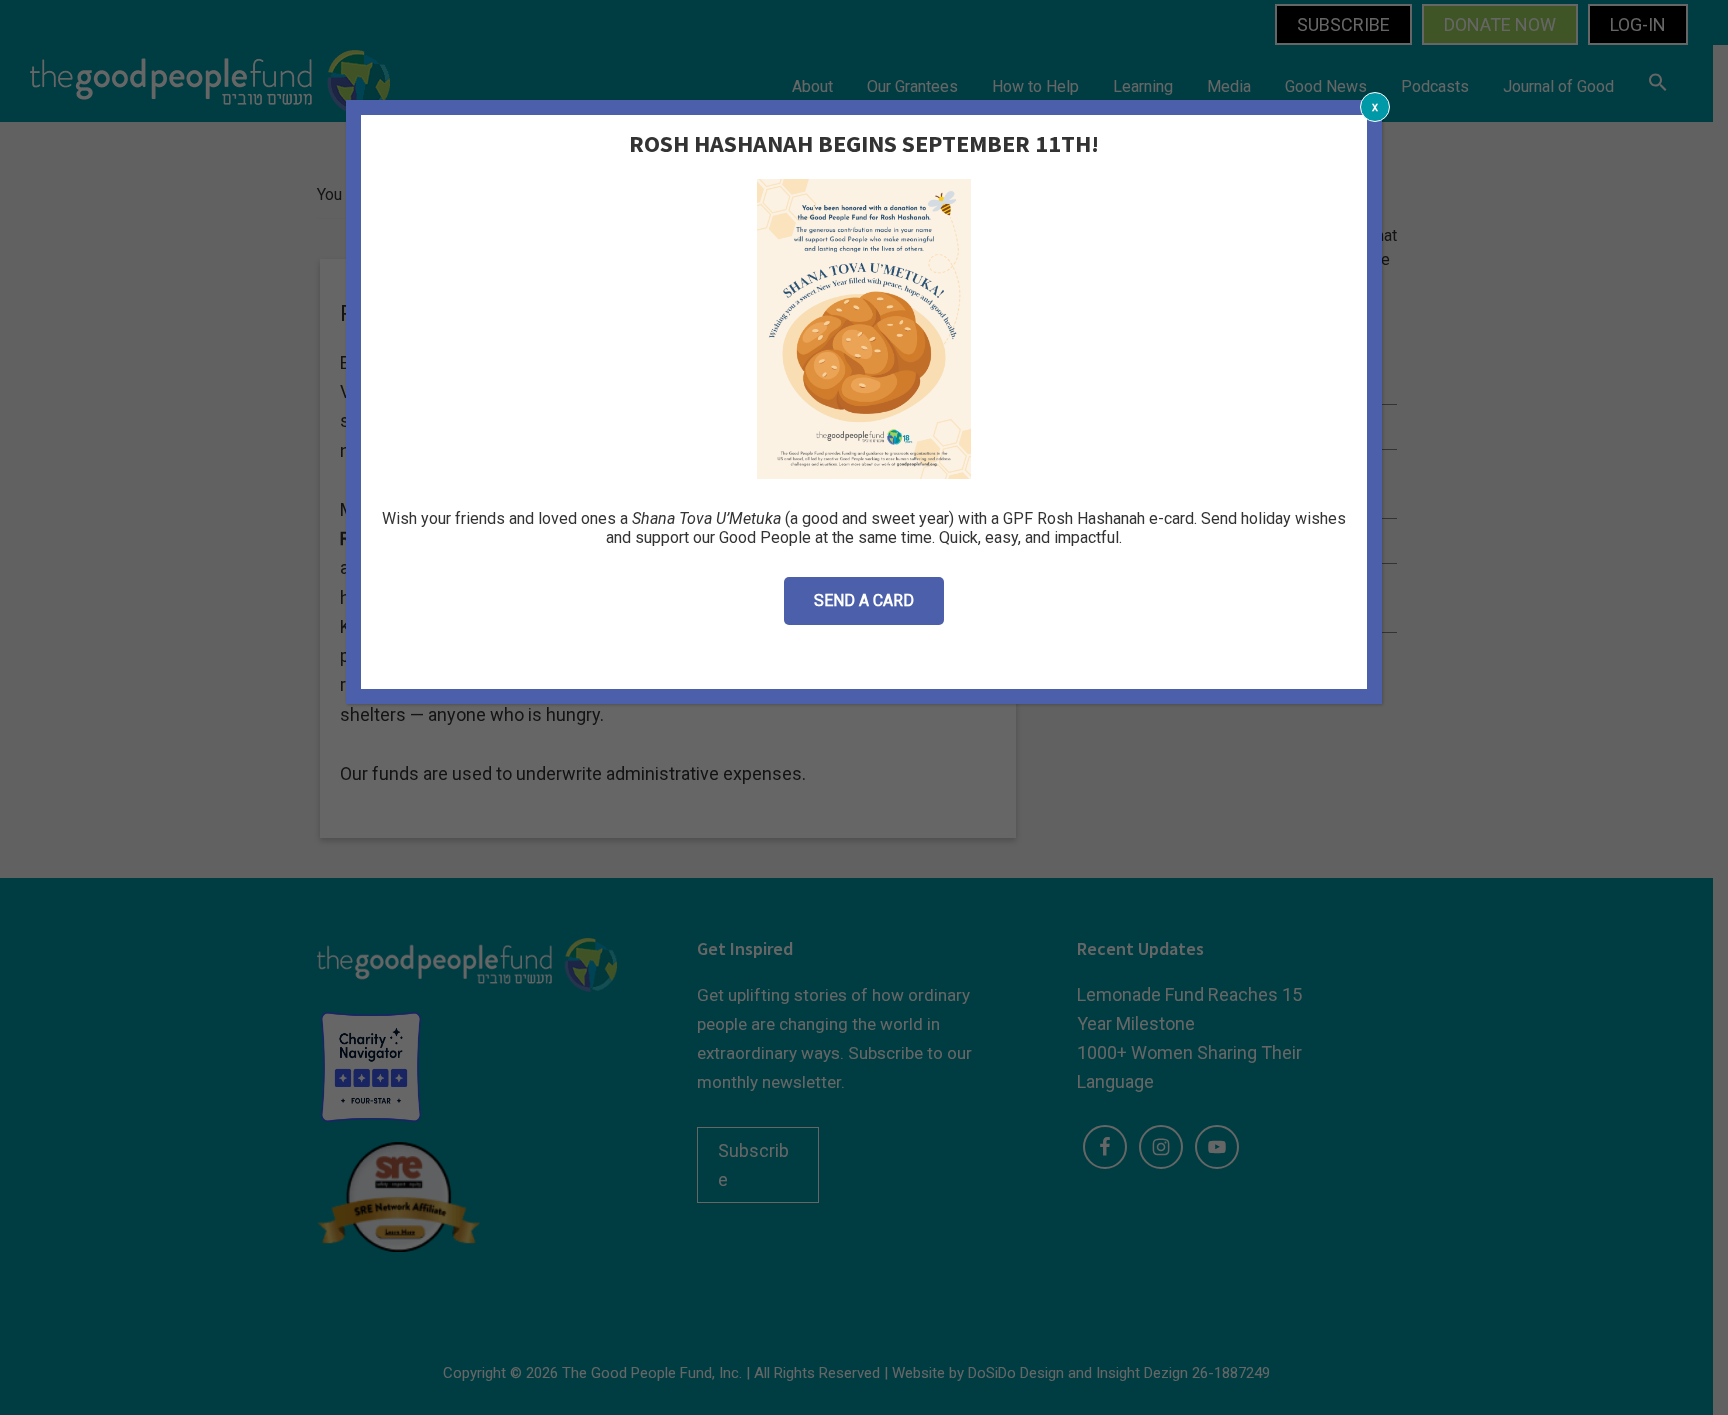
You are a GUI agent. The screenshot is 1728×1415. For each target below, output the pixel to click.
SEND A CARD (864, 600)
